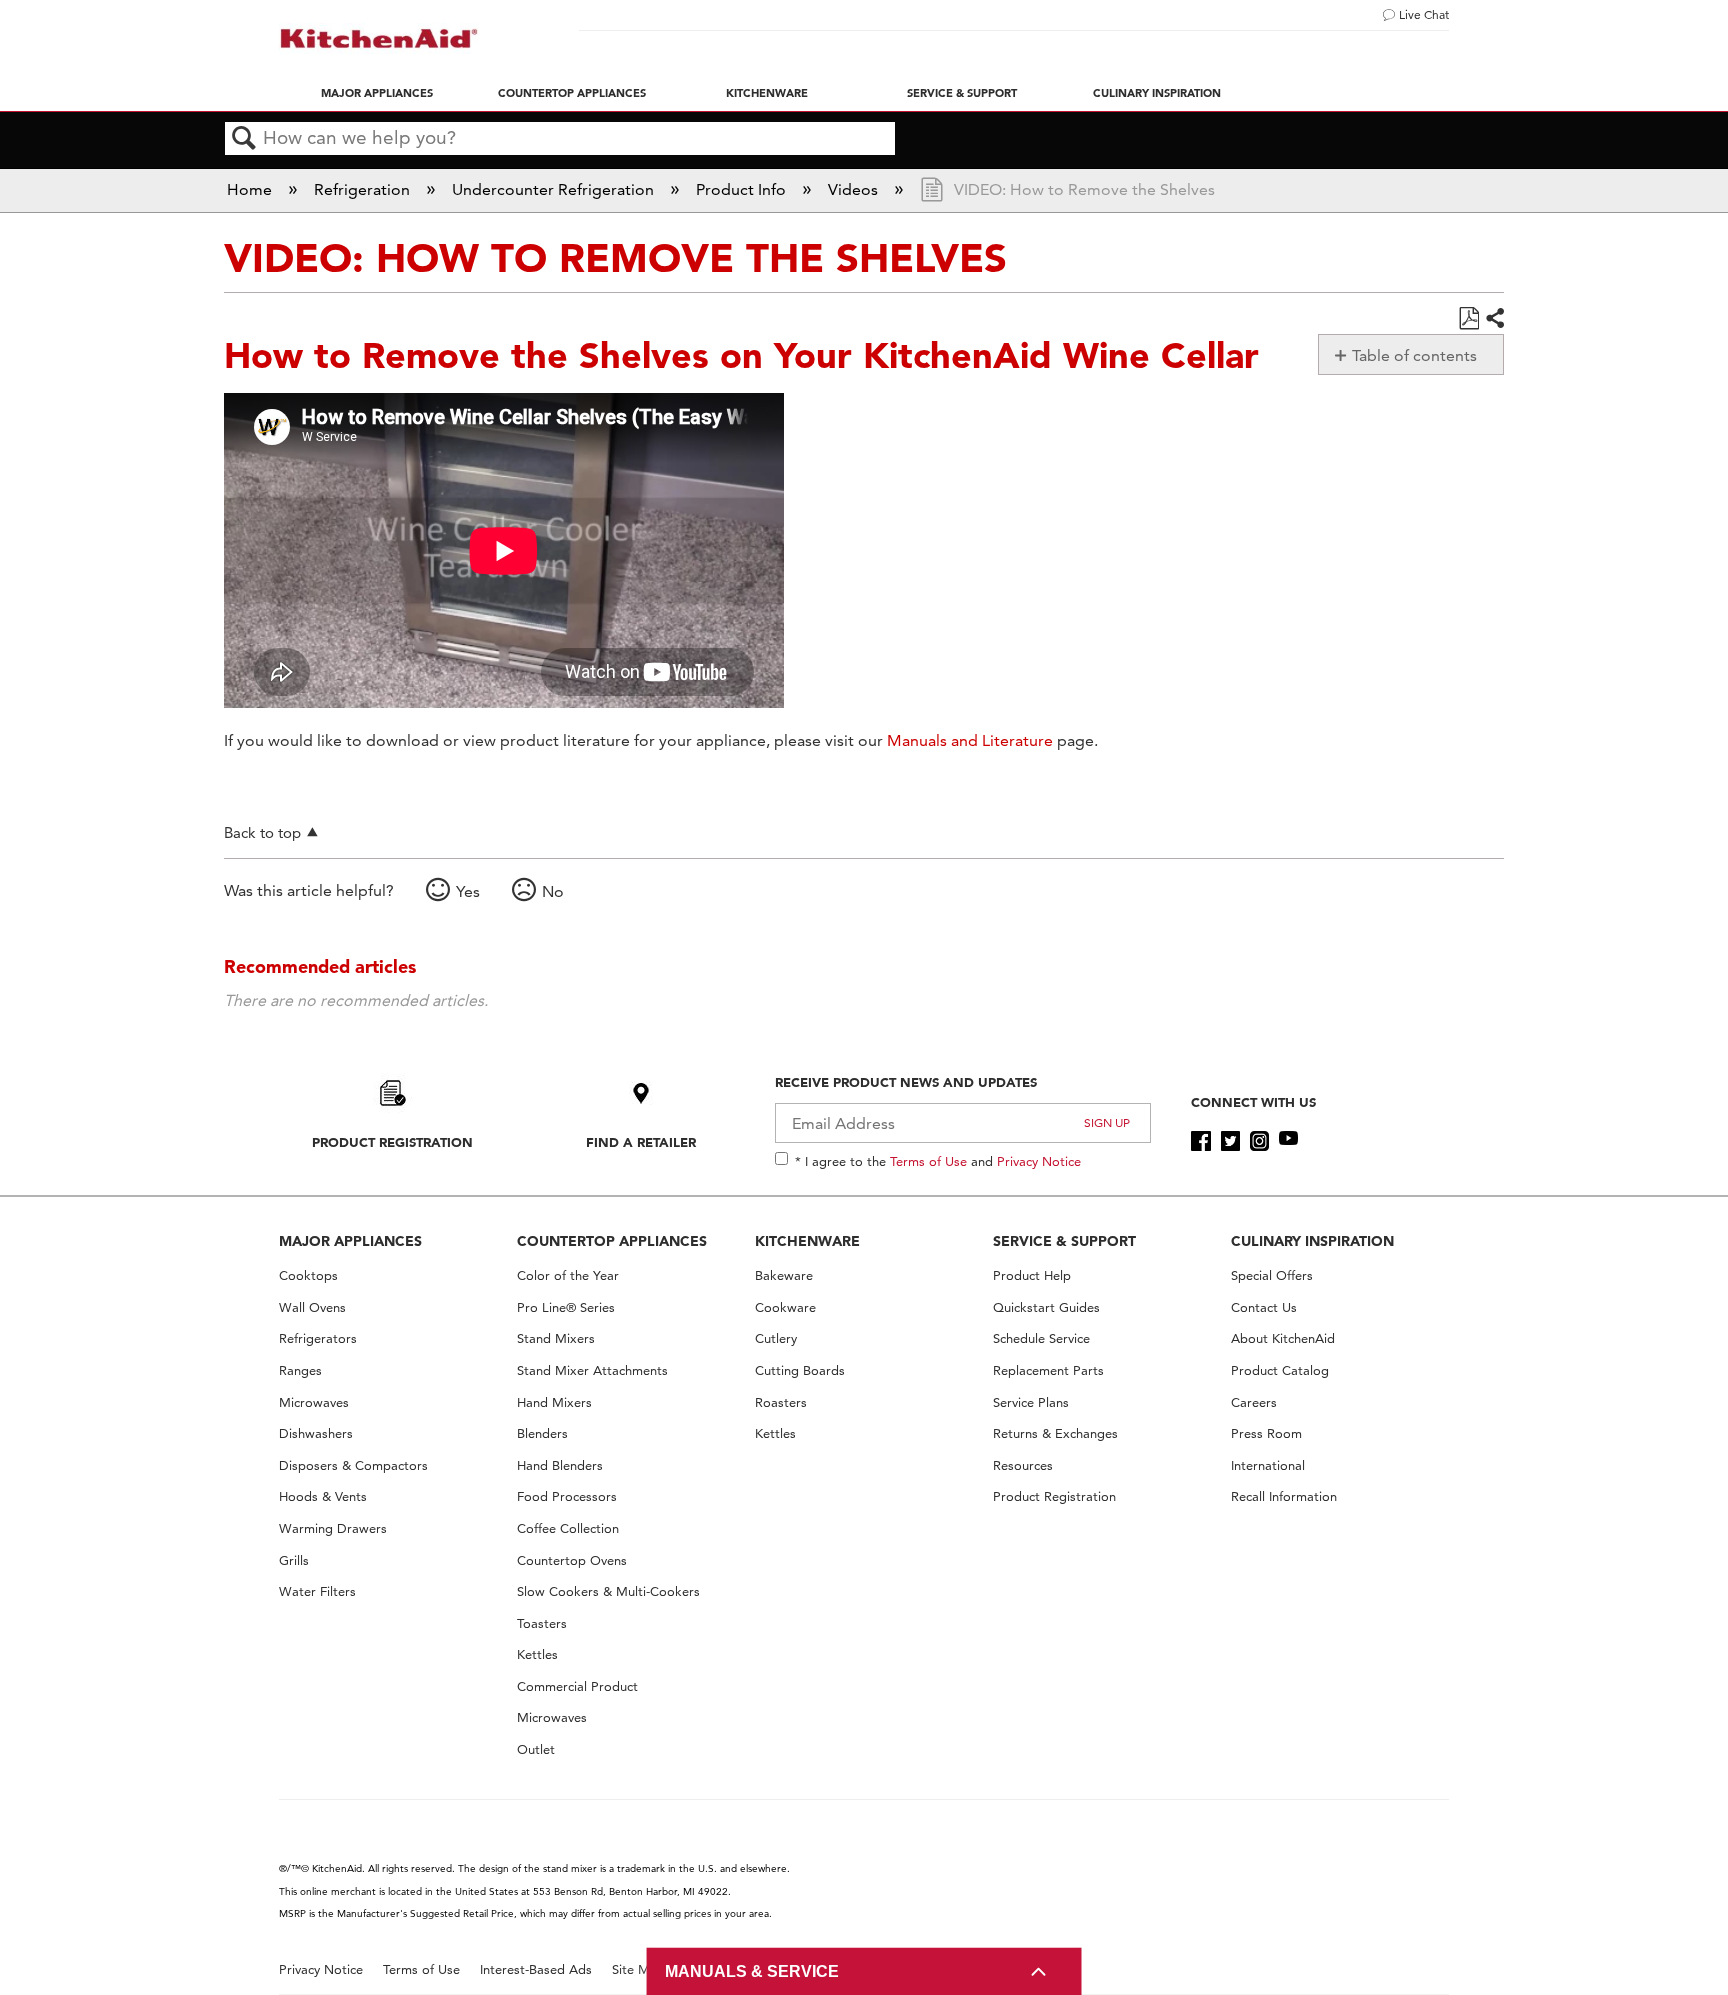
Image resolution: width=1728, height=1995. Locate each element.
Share (1494, 319)
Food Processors (567, 1496)
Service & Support (962, 93)
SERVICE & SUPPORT (1064, 1241)
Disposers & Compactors (353, 1465)
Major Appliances (377, 93)
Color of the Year (568, 1275)
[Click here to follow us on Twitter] (1230, 1141)
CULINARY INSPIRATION (1312, 1241)
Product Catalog (1280, 1370)
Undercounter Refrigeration (555, 189)
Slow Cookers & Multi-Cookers (608, 1591)
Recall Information (1284, 1496)
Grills (294, 1560)
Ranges (300, 1370)
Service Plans (1031, 1402)
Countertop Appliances (572, 93)
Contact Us (1264, 1307)
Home (251, 189)
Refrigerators (318, 1338)
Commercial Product (577, 1686)
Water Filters (317, 1591)
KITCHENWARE (807, 1241)
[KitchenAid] (379, 38)
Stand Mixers (556, 1338)
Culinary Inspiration (1157, 93)
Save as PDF (1468, 319)
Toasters (542, 1623)
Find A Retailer (641, 1142)
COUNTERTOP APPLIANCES (612, 1241)
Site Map (638, 1969)
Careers (1254, 1402)
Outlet (536, 1749)
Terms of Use (928, 1161)
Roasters (781, 1402)
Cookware (785, 1307)
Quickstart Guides (1046, 1307)
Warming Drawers (333, 1528)
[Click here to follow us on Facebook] (1200, 1141)
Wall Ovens (312, 1307)
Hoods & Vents (323, 1496)
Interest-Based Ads (536, 1969)
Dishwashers (316, 1433)
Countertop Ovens (572, 1560)
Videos (855, 189)
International (1268, 1465)
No (553, 891)
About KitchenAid (1283, 1338)
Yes (468, 891)
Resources (1023, 1465)
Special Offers (1272, 1275)
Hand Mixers (554, 1402)
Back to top (262, 832)
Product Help (1032, 1275)
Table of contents (1414, 355)
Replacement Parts (1048, 1370)
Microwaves (314, 1402)
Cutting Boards (800, 1370)
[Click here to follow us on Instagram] (1259, 1141)
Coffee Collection (568, 1528)
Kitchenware (767, 93)
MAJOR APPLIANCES (350, 1241)
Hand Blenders (560, 1465)
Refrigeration (364, 189)
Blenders (542, 1433)
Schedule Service (1041, 1338)
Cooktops (308, 1275)
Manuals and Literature (970, 740)
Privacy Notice (1039, 1161)
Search (244, 139)
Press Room (1266, 1433)
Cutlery (776, 1338)
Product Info (743, 189)
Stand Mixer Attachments (592, 1370)
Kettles (537, 1654)
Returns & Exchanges (1055, 1433)
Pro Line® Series (566, 1307)
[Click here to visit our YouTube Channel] (1288, 1141)
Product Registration (392, 1142)
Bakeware (784, 1275)
